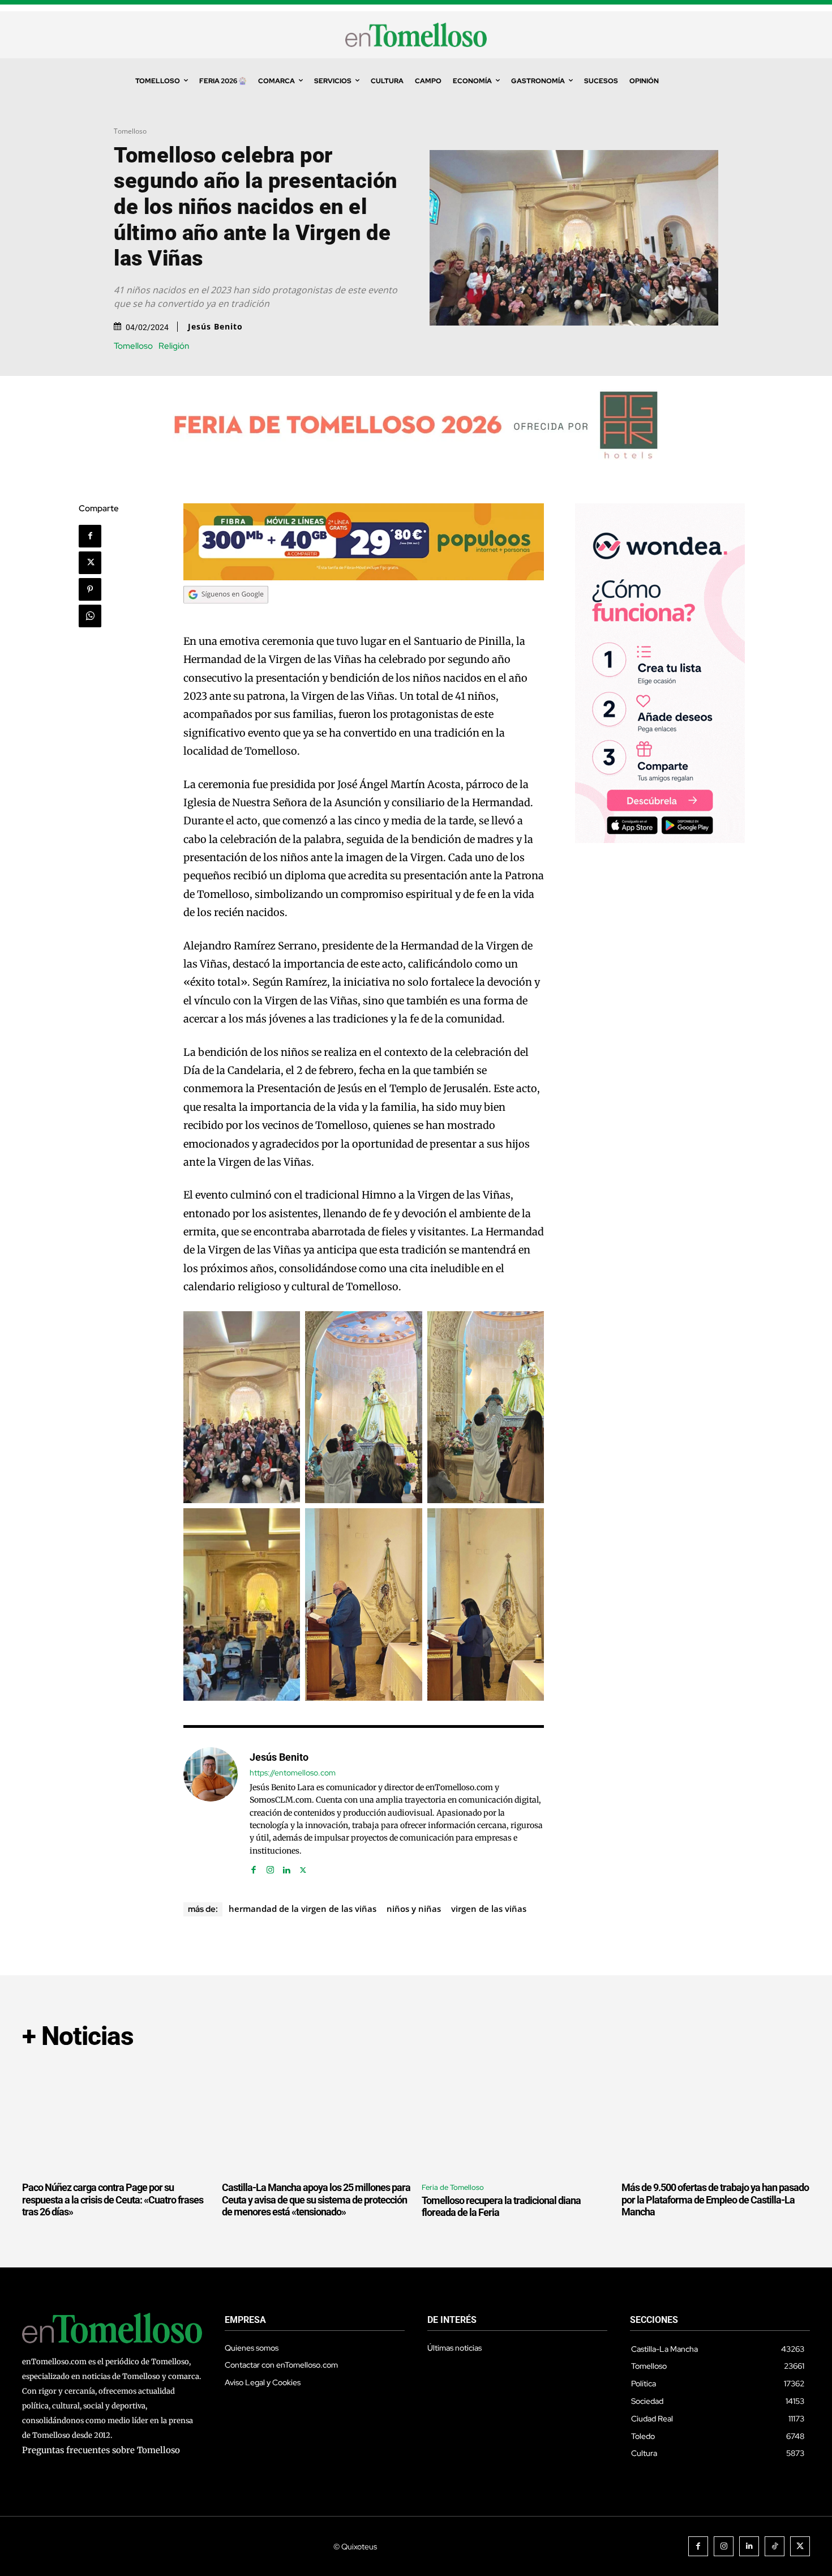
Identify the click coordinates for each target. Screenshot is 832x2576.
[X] (90, 563)
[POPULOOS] (364, 577)
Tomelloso (130, 131)
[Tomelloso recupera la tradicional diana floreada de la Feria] (516, 2117)
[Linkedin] (287, 1867)
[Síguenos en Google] (226, 614)
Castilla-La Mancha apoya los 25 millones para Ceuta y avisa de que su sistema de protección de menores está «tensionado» (316, 2200)
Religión (174, 346)
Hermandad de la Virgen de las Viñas (303, 1909)
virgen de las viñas (489, 1909)
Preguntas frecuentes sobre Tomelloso (101, 2450)
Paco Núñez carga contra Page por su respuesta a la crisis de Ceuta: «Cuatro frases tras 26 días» (113, 2200)
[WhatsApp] (90, 616)
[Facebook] (90, 536)
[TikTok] (775, 2546)
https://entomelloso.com (293, 1773)
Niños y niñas (414, 1909)
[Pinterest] (90, 589)
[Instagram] (270, 1867)
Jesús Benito (215, 327)
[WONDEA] (660, 840)
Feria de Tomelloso (453, 2187)
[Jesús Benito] (211, 1811)
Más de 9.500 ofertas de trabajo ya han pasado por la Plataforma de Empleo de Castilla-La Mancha (715, 2200)
